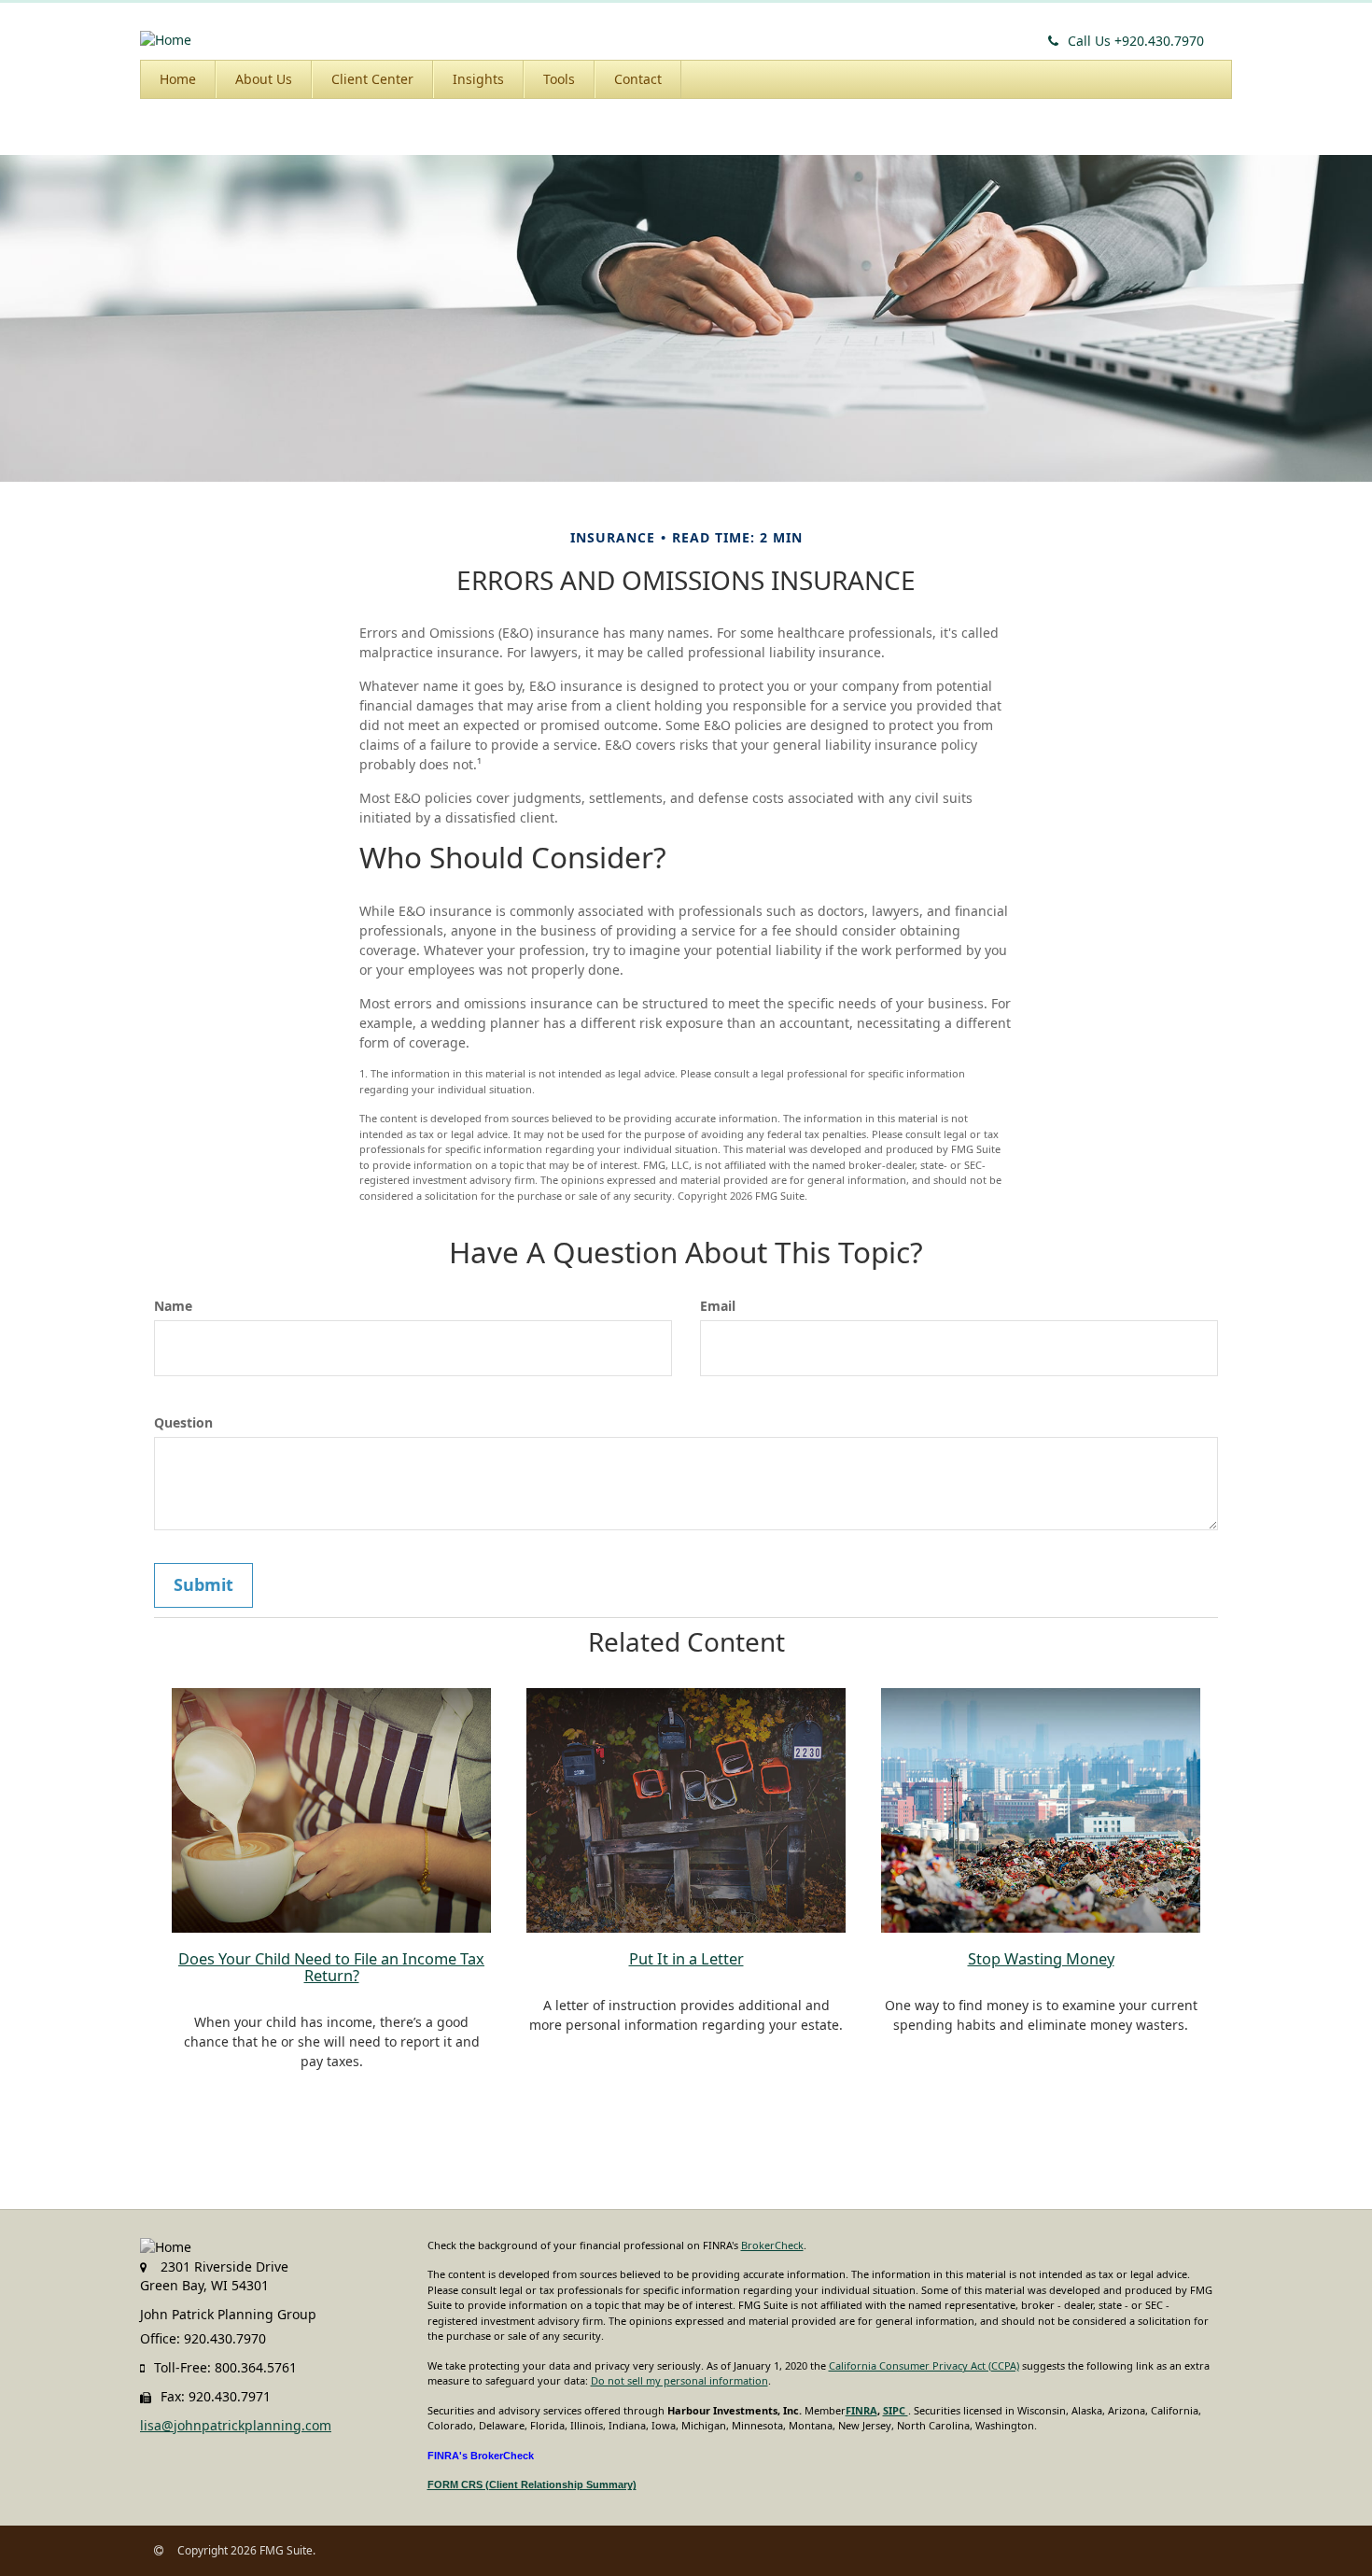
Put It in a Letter (686, 1959)
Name (173, 1306)
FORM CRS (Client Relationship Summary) (532, 2485)
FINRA (861, 2410)
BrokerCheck (772, 2245)
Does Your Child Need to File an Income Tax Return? (331, 1967)
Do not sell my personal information (679, 2380)
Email (718, 1306)
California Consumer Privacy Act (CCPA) (924, 2365)
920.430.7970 (1136, 41)
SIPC (896, 2410)
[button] (264, 79)
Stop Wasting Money (1041, 1959)
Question (183, 1422)
